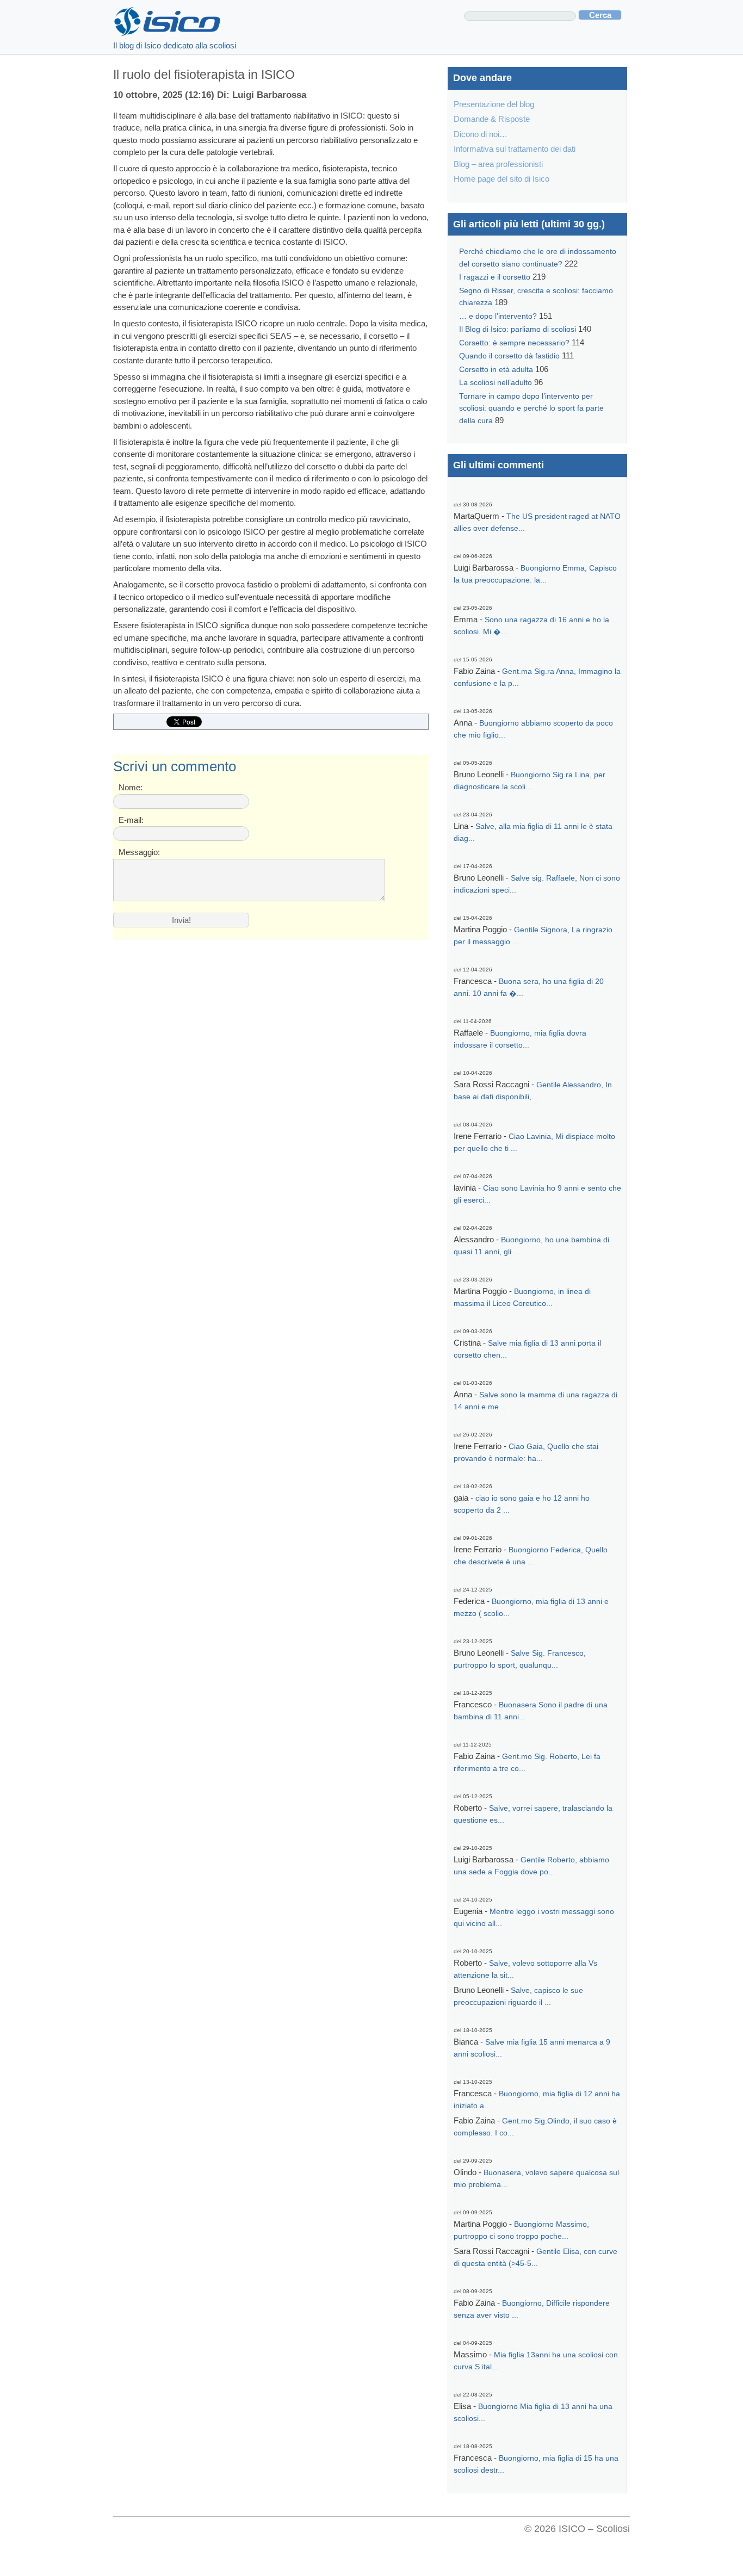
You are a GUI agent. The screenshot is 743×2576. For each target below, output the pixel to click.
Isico (168, 22)
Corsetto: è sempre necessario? (514, 343)
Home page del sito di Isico (501, 179)
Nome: (131, 787)
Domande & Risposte (492, 119)
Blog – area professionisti (498, 164)
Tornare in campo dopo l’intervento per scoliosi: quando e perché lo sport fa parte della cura (531, 408)
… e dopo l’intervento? (498, 316)
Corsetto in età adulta (496, 370)
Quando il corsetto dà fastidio (509, 356)
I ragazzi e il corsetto (495, 277)
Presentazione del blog (494, 104)
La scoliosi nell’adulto (496, 383)
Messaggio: (139, 852)
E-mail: (131, 820)
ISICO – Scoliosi (594, 2529)
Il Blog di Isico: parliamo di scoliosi (518, 329)
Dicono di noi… (481, 134)
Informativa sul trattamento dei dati (515, 149)
